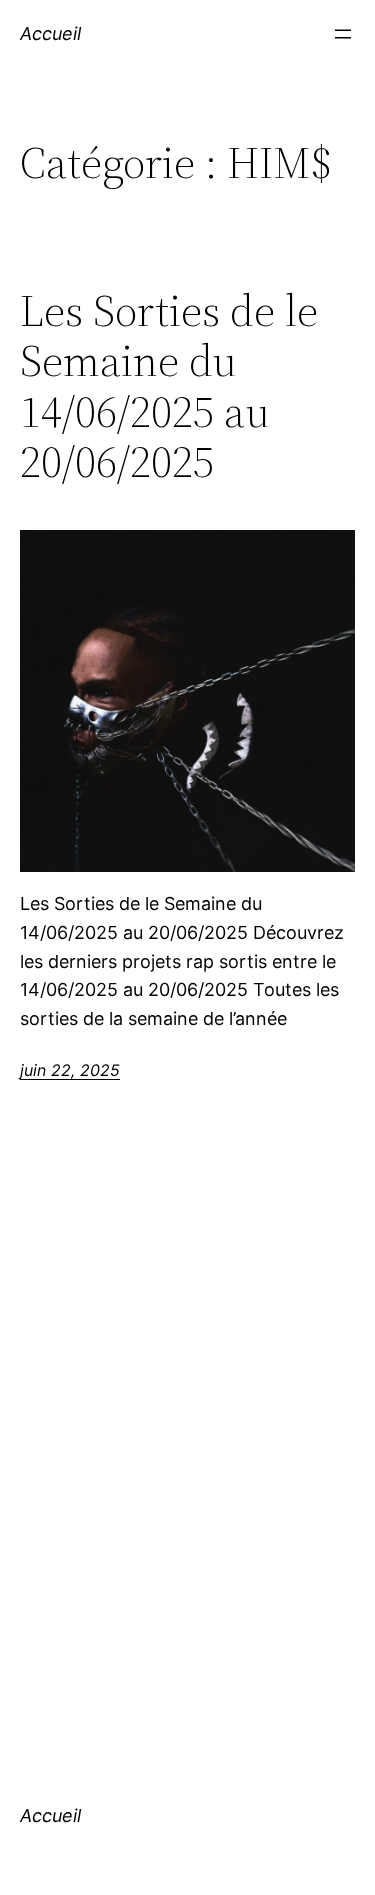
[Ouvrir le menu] (343, 34)
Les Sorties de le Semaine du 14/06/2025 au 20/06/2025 (169, 387)
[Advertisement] (187, 1462)
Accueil (50, 33)
